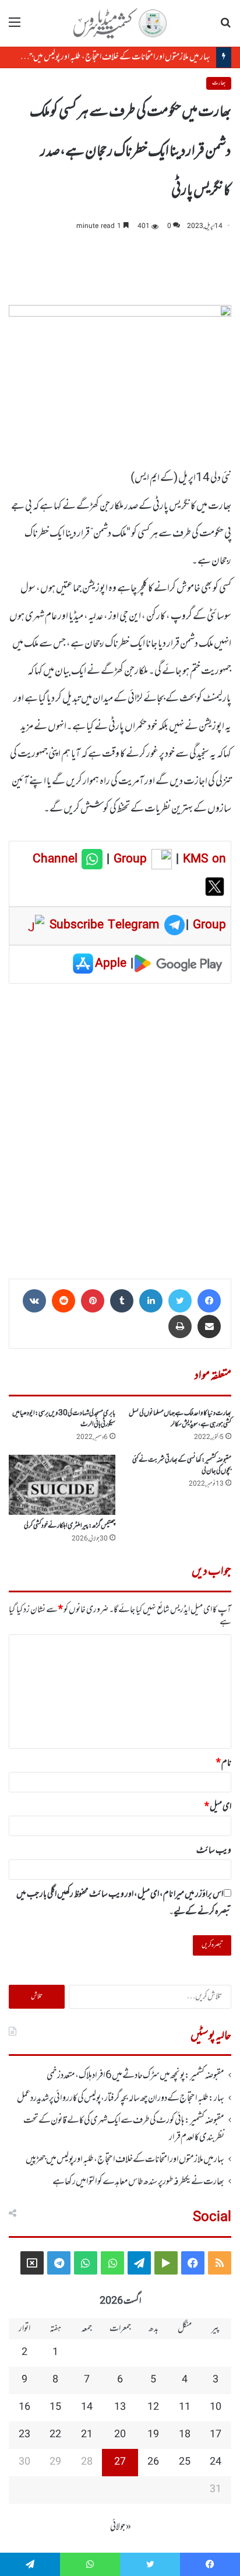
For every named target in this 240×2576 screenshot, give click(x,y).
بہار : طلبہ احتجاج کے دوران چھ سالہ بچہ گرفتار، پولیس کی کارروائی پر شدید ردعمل (121, 2098)
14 (87, 2407)
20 (120, 2435)
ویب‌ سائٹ (214, 1851)
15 (55, 2407)
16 (24, 2407)
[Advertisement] (120, 1127)
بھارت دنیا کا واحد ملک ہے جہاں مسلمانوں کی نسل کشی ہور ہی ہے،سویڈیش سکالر (180, 1419)
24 (216, 2462)
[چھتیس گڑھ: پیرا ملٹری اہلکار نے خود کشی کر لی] (62, 1485)
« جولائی (121, 2527)
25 (185, 2462)
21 (87, 2435)
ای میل (218, 1807)
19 (153, 2435)
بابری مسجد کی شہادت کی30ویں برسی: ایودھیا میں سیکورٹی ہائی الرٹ (64, 1419)
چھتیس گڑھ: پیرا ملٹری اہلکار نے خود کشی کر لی (70, 1526)
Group (128, 859)
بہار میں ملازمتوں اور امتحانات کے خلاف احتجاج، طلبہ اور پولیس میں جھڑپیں (112, 57)
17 (216, 2435)
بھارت (219, 83)
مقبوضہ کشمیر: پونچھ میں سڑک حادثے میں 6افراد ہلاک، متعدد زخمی (135, 2076)
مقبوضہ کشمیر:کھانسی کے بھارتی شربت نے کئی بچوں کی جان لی (182, 1466)
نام (224, 1763)
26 (153, 2462)
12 (153, 2407)
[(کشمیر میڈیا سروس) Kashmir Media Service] (120, 23)
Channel (57, 859)
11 (185, 2407)
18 (185, 2435)
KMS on (204, 859)
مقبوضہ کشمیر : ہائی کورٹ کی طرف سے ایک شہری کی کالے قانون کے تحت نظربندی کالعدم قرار (124, 2129)
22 (55, 2435)
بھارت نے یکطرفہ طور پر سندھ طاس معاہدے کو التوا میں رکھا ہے (138, 2182)
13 (120, 2407)
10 (216, 2407)
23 (24, 2435)
